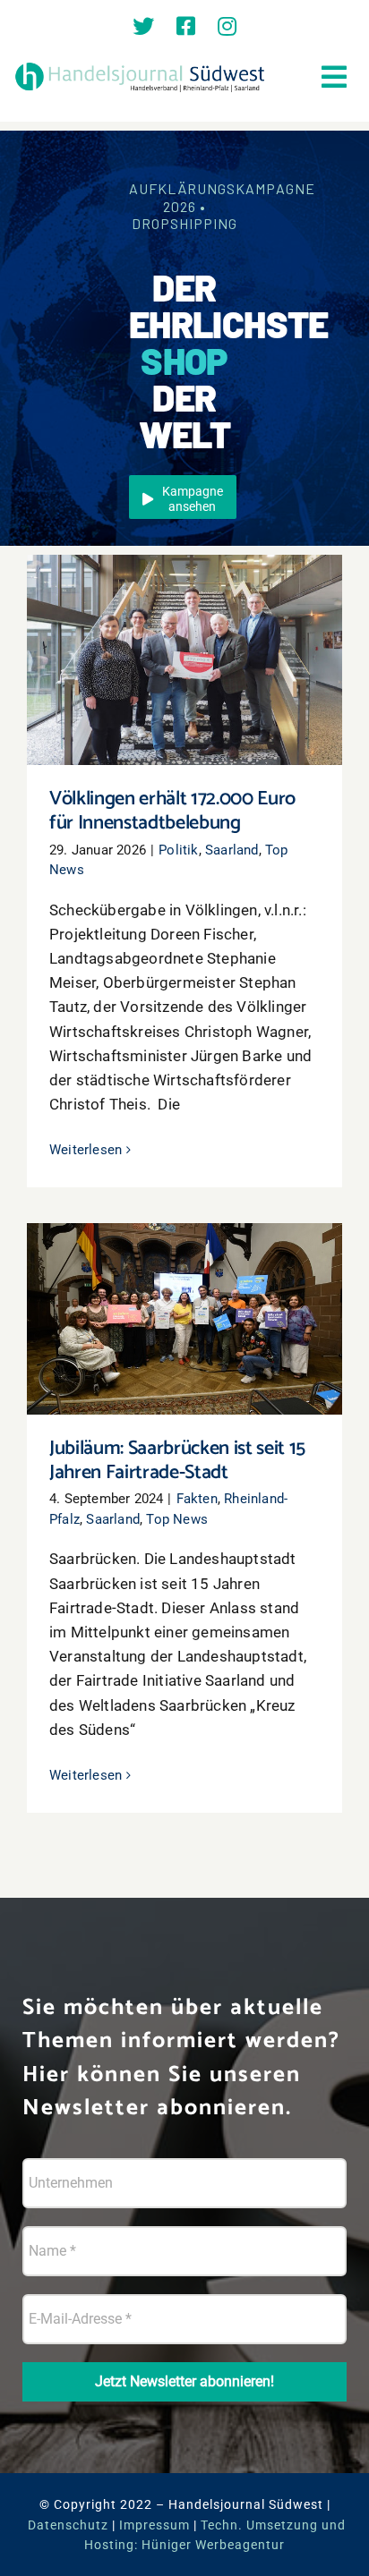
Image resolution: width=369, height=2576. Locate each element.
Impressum (154, 2525)
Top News (177, 1519)
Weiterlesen (86, 1150)
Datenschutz (68, 2525)
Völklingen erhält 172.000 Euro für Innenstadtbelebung (185, 635)
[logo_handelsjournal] (140, 65)
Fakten (197, 1499)
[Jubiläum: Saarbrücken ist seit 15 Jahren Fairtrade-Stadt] (184, 1318)
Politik (178, 850)
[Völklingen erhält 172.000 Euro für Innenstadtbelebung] (184, 660)
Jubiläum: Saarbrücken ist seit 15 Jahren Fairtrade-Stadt (185, 1293)
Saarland (232, 850)
